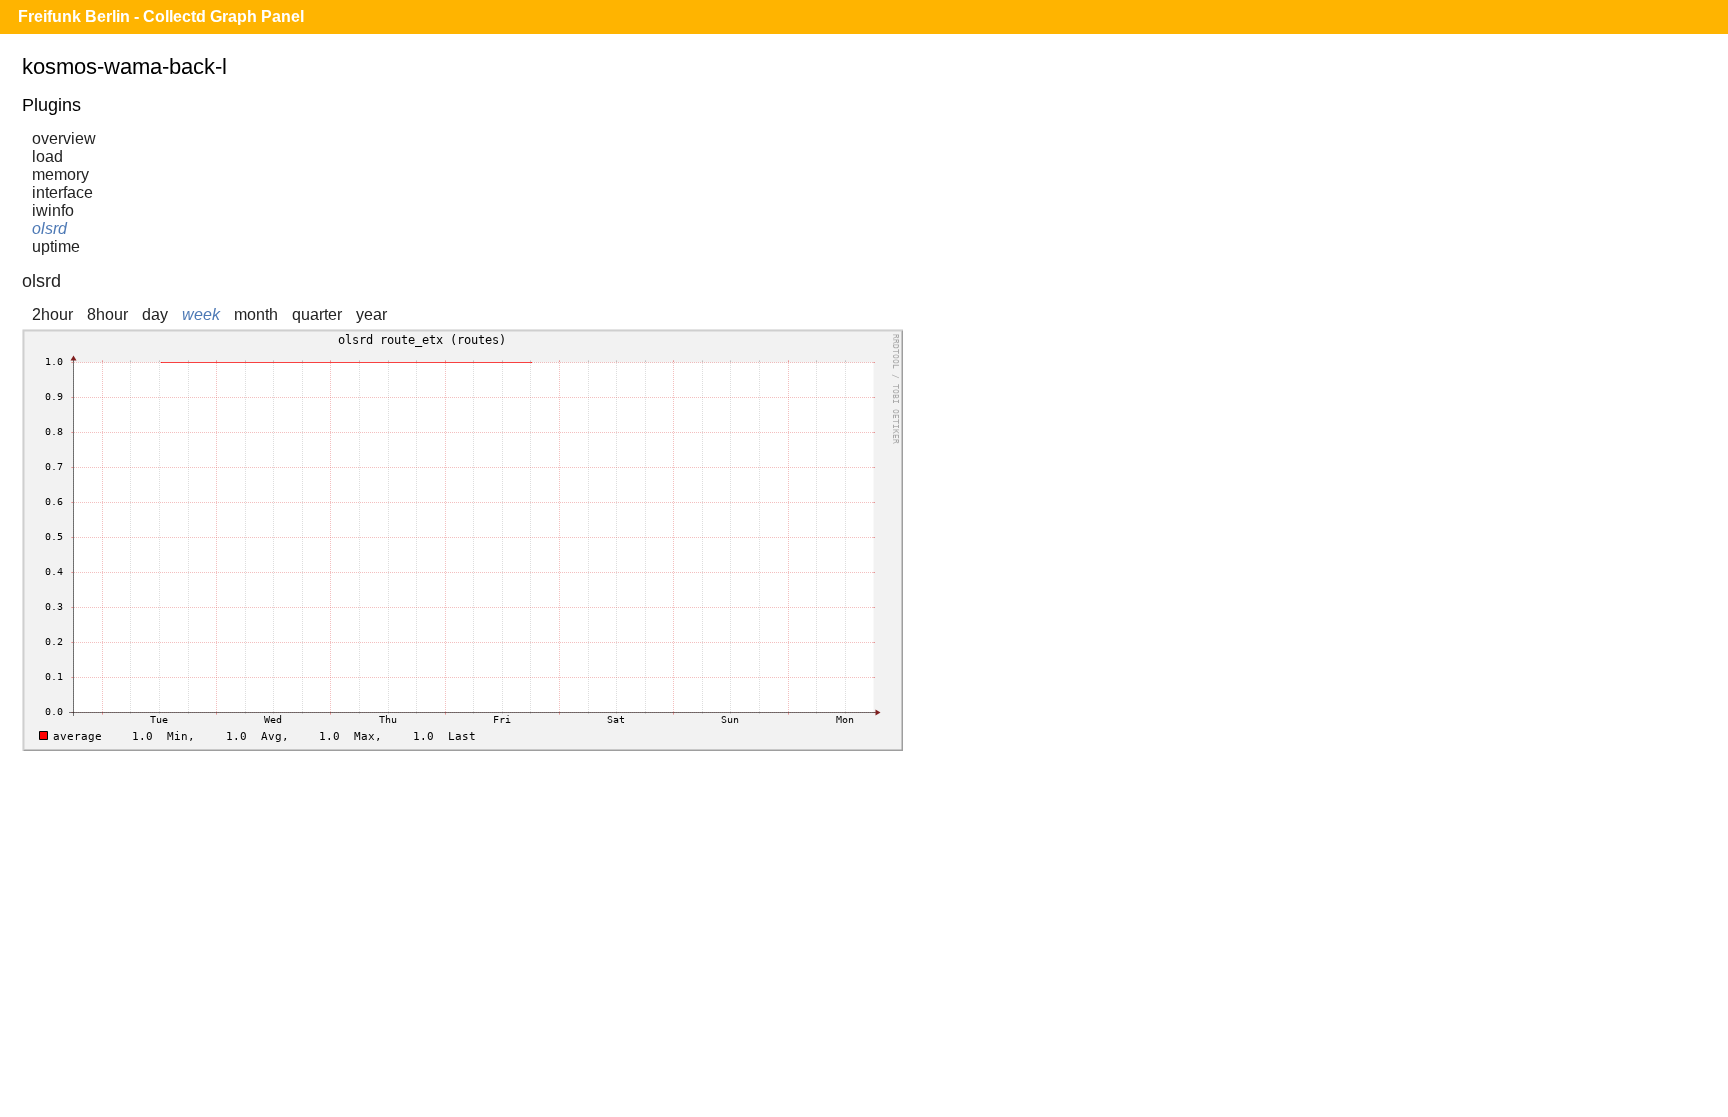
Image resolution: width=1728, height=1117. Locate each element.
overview (64, 138)
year (371, 314)
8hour (107, 314)
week (201, 314)
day (155, 314)
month (256, 314)
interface (62, 192)
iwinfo (53, 210)
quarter (317, 314)
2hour (52, 314)
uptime (56, 246)
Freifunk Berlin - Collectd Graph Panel (161, 16)
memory (60, 174)
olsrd (49, 228)
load (47, 156)
